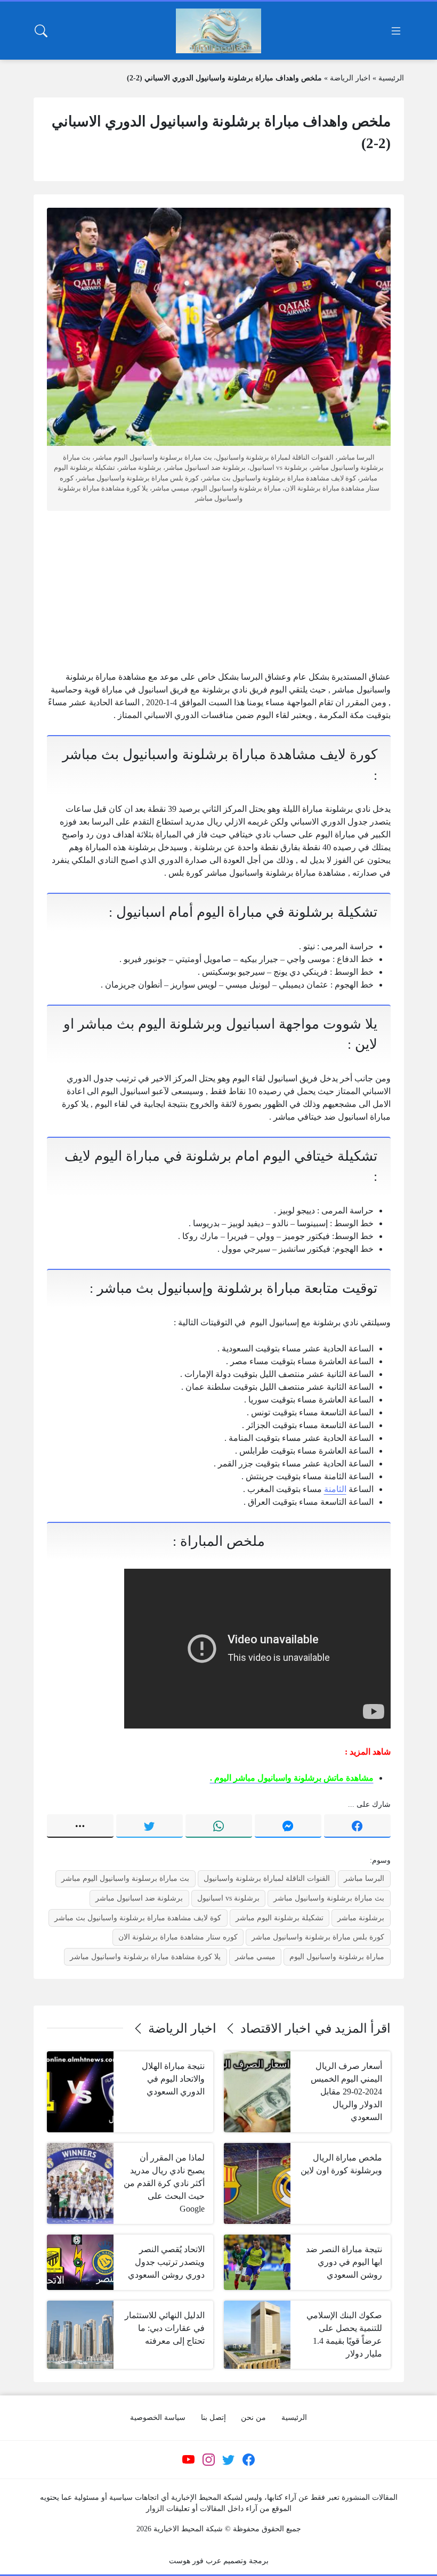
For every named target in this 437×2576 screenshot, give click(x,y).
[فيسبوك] (357, 1826)
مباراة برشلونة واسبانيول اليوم (337, 1957)
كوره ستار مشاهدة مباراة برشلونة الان (178, 1937)
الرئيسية (391, 78)
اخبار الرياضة (350, 78)
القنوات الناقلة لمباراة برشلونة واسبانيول (267, 1878)
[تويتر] (149, 1826)
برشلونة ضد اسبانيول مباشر (139, 1898)
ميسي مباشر (255, 1957)
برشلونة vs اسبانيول (228, 1898)
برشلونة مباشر (361, 1918)
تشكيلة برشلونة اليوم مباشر (280, 1918)
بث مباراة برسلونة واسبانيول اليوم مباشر (125, 1878)
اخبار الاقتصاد (276, 2028)
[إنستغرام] (208, 2459)
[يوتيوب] (189, 2459)
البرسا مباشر (364, 1878)
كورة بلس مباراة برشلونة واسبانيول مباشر (318, 1937)
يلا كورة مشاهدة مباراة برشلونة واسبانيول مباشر (145, 1957)
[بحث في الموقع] (41, 31)
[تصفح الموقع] (396, 31)
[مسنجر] (288, 1826)
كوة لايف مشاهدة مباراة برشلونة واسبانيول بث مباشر (138, 1918)
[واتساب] (219, 1826)
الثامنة (335, 1489)
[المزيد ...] (80, 1826)
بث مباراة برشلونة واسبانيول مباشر (329, 1898)
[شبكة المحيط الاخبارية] (218, 31)
